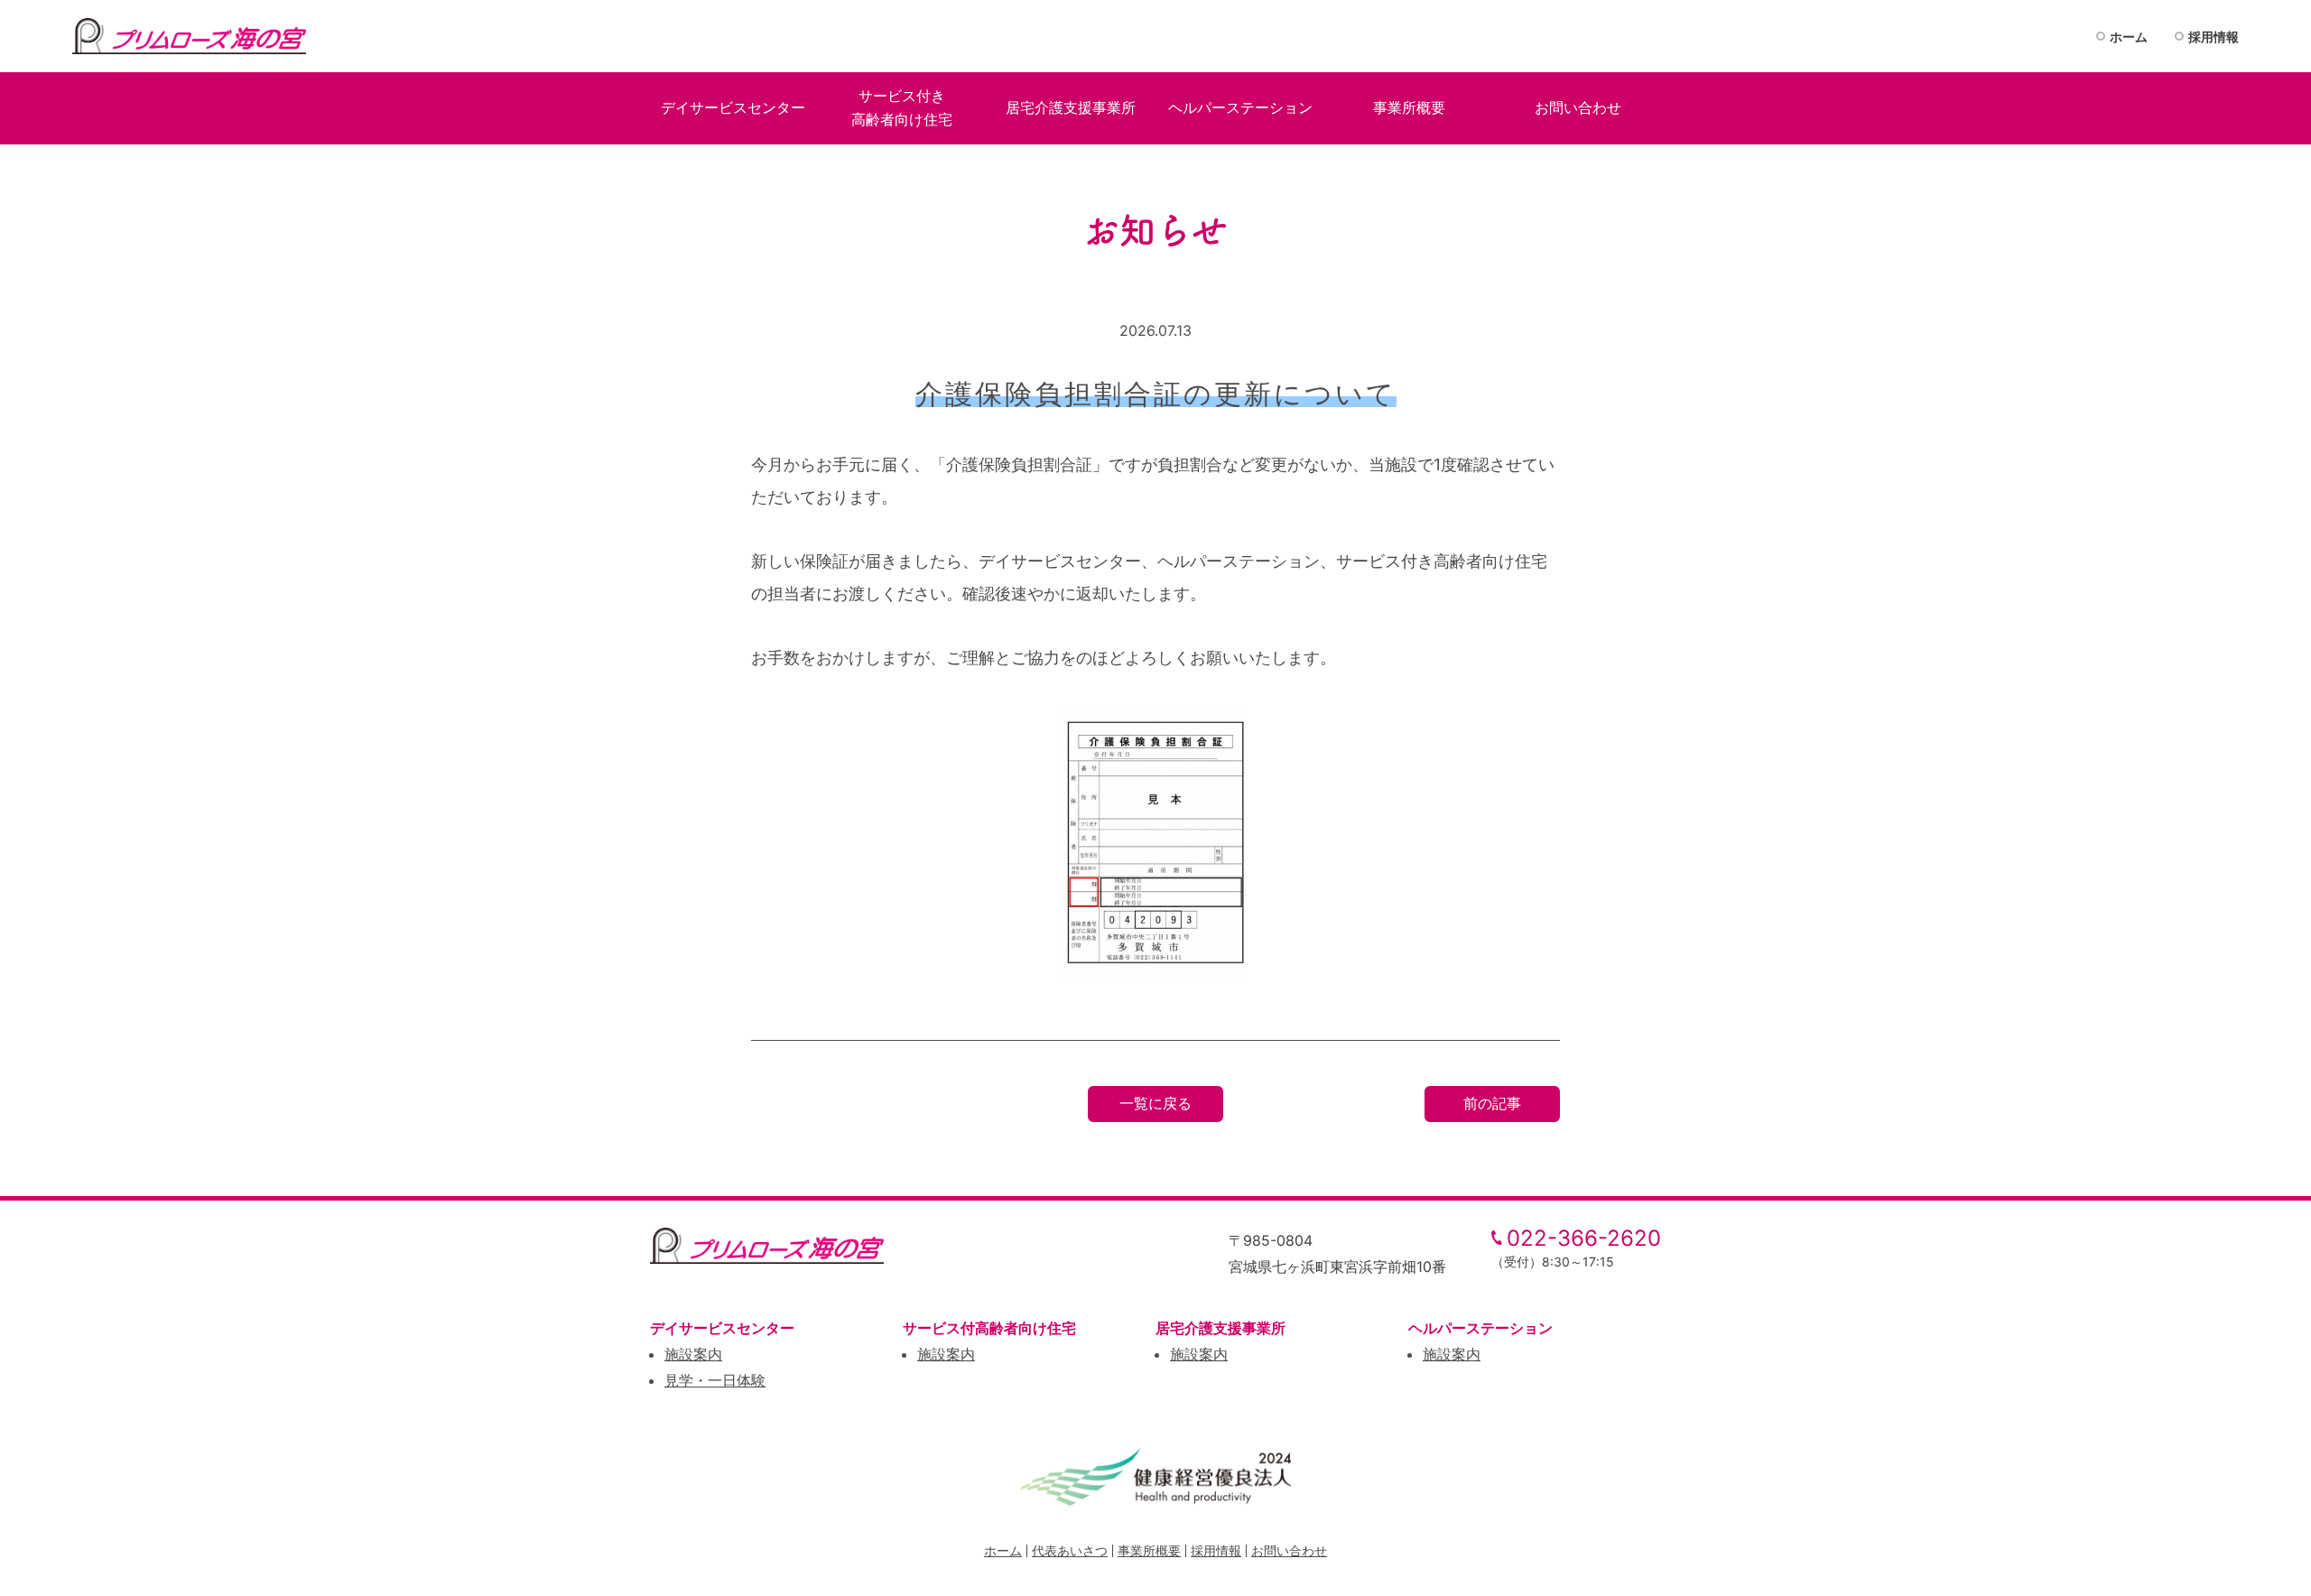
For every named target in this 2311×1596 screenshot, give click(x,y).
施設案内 (693, 1354)
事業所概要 (1149, 1550)
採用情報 (2214, 37)
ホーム (2129, 37)
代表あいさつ (1070, 1550)
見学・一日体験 (715, 1380)
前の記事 (1492, 1103)
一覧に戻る (1155, 1103)
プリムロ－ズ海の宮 (190, 36)
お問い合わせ (1289, 1550)
